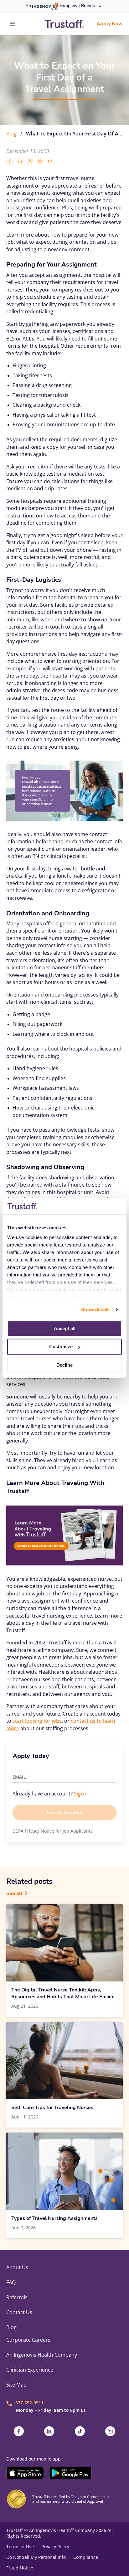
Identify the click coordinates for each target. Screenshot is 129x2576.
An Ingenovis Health (52, 2530)
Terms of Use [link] (20, 2547)
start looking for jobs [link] (37, 1721)
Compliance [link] (86, 2557)
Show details (95, 1309)
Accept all (65, 1328)
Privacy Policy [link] (55, 2547)
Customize (61, 1347)
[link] (64, 24)
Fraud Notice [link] (20, 2568)
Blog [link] (11, 134)
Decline (64, 1365)
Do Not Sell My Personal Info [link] (36, 2557)
